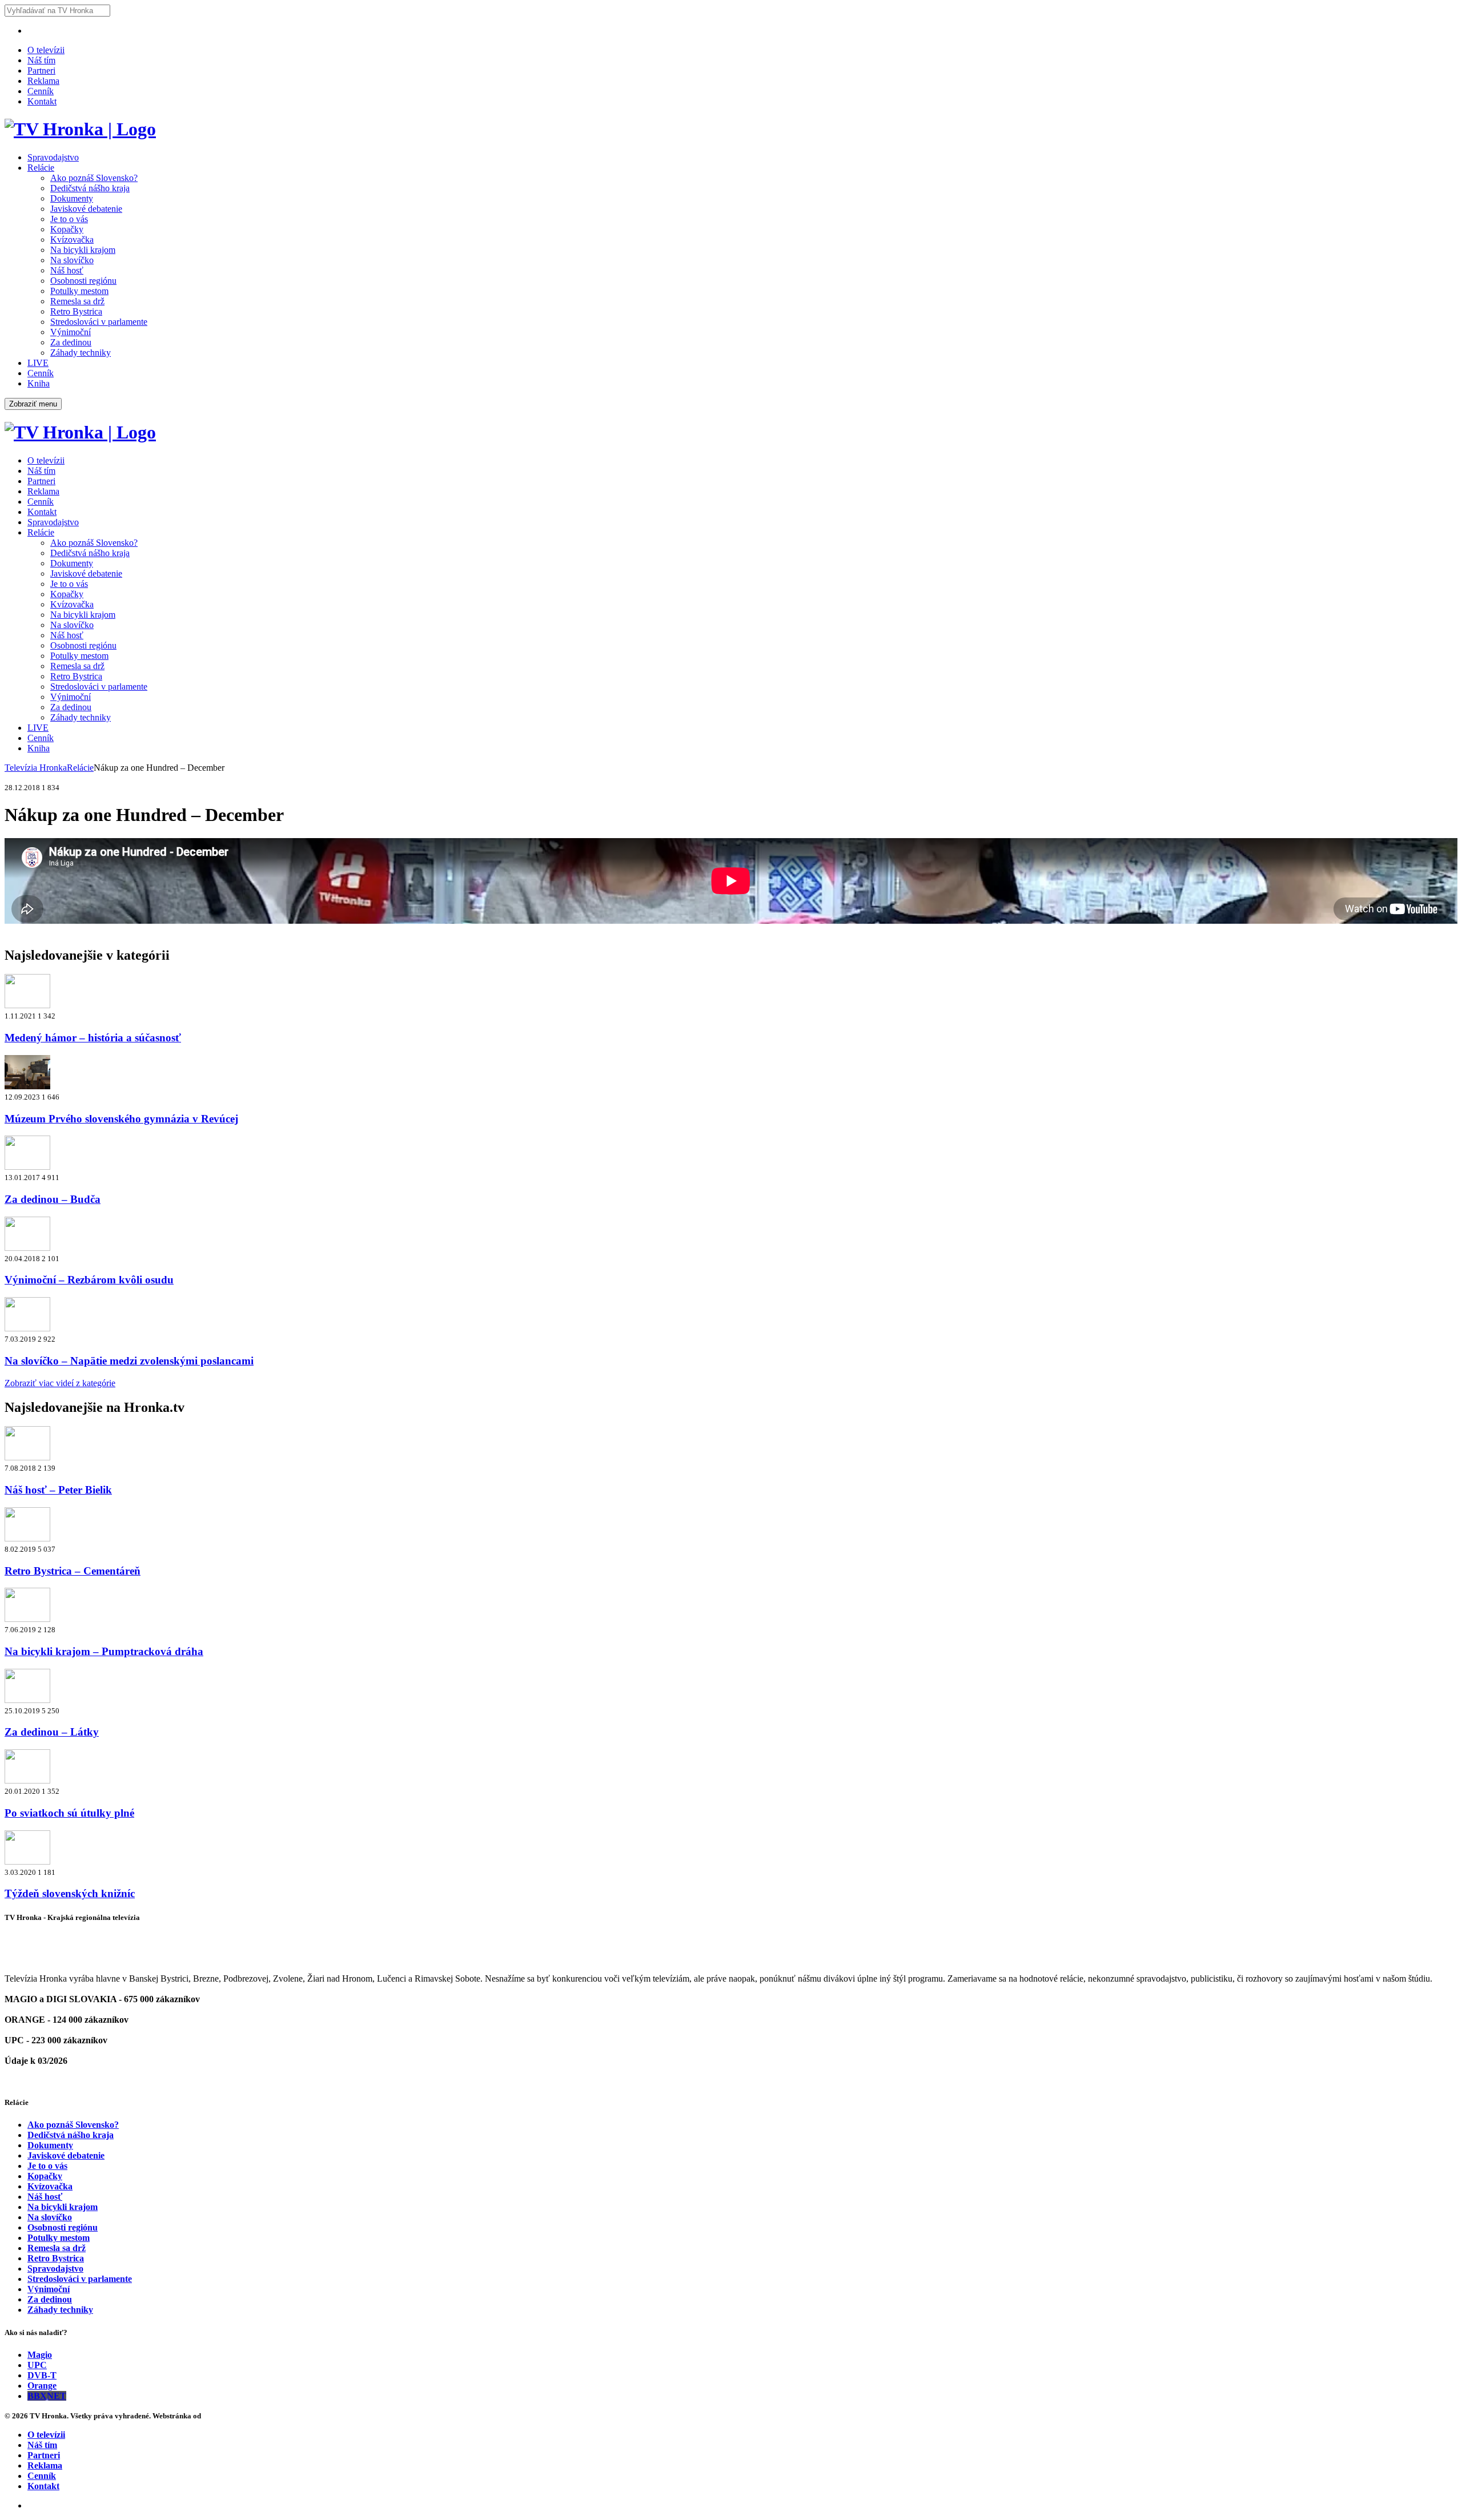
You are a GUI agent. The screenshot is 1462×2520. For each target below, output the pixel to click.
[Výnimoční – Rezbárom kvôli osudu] (27, 1248)
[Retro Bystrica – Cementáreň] (27, 1538)
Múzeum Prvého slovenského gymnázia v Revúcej (121, 1119)
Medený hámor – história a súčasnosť (93, 1038)
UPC (37, 2365)
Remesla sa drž (77, 301)
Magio (40, 2355)
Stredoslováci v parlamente (99, 322)
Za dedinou (71, 342)
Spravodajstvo (53, 157)
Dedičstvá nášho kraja (90, 188)
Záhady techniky (81, 353)
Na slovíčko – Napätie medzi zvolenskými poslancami (129, 1361)
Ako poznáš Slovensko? (94, 178)
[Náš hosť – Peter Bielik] (27, 1457)
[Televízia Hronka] (80, 129)
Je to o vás (69, 219)
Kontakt (42, 101)
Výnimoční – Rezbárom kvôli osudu (89, 1280)
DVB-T (42, 2375)
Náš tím (41, 60)
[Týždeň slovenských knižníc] (27, 1861)
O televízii (46, 50)
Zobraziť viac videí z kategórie (60, 1383)
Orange (42, 2386)
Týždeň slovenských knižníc (70, 1893)
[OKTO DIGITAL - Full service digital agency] (217, 2416)
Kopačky (67, 229)
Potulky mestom (79, 291)
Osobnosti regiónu (83, 281)
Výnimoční (71, 332)
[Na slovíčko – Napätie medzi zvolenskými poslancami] (27, 1328)
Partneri (41, 71)
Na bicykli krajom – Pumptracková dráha (104, 1651)
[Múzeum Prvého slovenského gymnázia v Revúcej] (27, 1086)
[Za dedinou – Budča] (27, 1167)
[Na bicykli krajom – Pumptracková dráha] (27, 1619)
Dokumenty (72, 198)
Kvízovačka (72, 239)
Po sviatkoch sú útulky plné (69, 1813)
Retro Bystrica (76, 311)
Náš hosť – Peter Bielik (58, 1490)
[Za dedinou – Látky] (27, 1700)
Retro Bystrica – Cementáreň (73, 1571)
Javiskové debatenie (86, 209)
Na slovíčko (72, 260)
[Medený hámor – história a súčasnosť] (27, 1005)
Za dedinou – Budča (53, 1199)
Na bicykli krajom (83, 250)
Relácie (41, 168)
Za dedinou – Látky (52, 1732)
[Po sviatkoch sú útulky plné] (27, 1780)
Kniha (39, 383)
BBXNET (47, 2396)
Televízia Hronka (36, 768)
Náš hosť (67, 270)
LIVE (38, 363)
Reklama (43, 81)
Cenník (41, 91)
